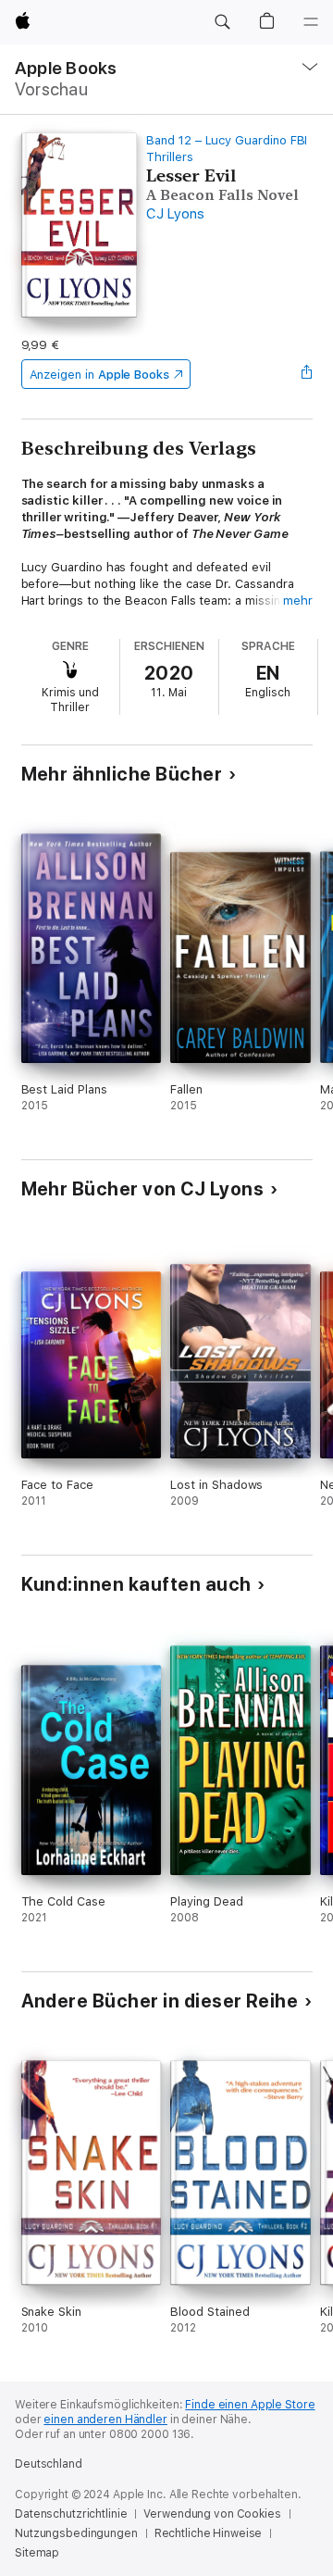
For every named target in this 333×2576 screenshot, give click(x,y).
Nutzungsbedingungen (76, 2533)
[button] (222, 22)
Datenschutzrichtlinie (71, 2514)
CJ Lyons (175, 214)
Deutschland (49, 2464)
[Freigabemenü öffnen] (306, 374)
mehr (298, 600)
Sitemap (37, 2553)
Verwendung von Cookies (212, 2514)
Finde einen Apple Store (250, 2405)
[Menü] (311, 22)
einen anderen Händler (105, 2420)
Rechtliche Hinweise (209, 2533)
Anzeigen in (100, 375)
